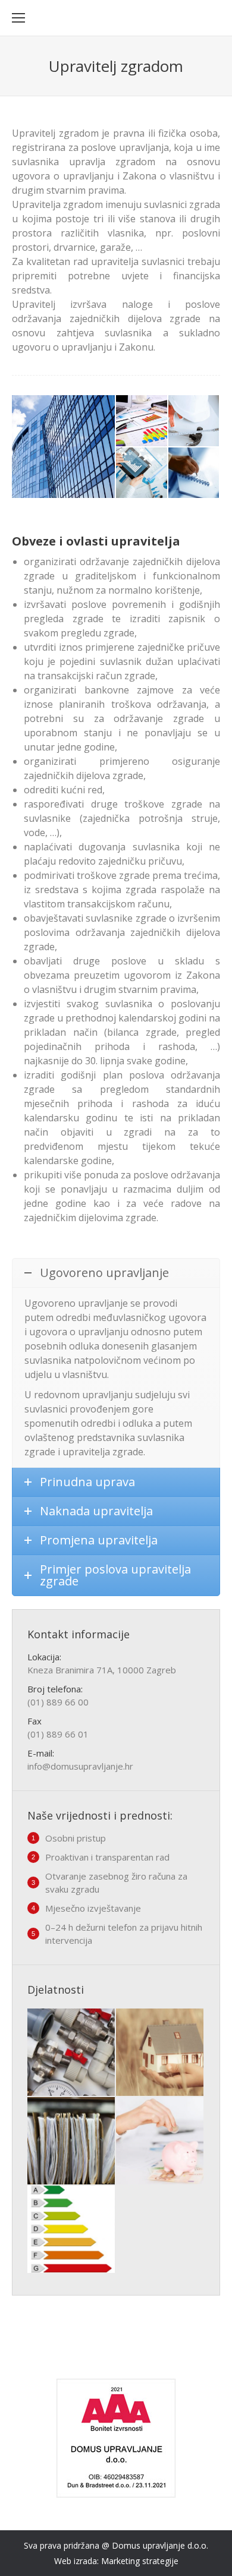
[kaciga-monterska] (195, 421)
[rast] (142, 474)
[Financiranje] (160, 2141)
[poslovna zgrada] (64, 447)
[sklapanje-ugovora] (195, 474)
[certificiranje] (142, 421)
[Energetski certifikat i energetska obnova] (72, 2230)
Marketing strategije (140, 2561)
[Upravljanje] (160, 2053)
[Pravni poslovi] (72, 2141)
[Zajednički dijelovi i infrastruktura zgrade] (72, 2053)
